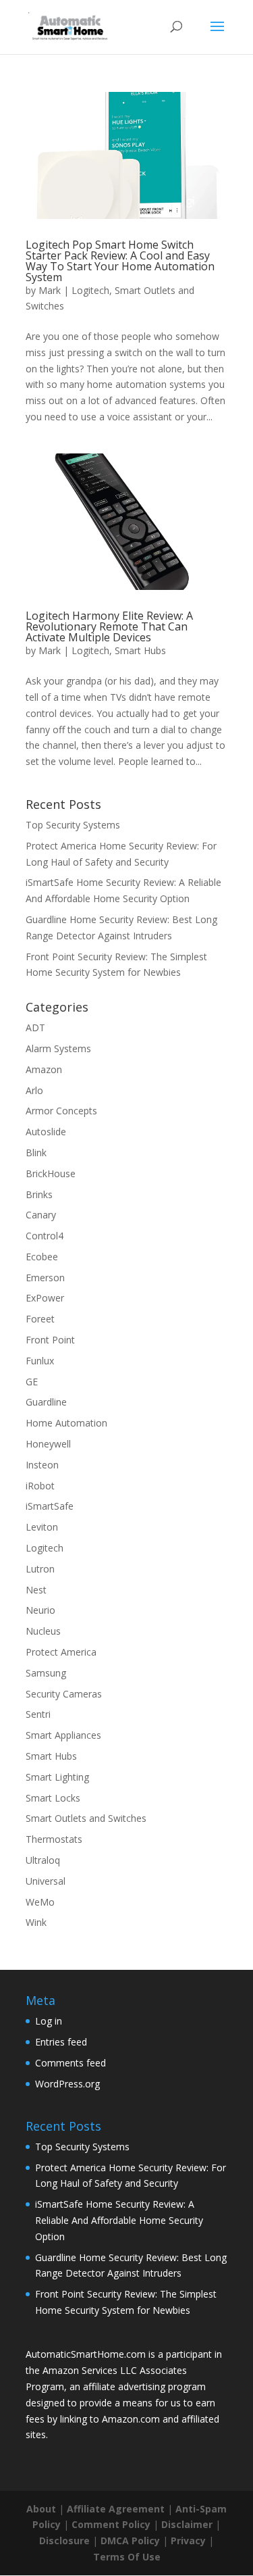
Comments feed (71, 2063)
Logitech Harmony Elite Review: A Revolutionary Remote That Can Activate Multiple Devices (109, 626)
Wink (36, 1922)
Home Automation (66, 1423)
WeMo (40, 1902)
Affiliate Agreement (116, 2509)
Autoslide (46, 1132)
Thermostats (54, 1839)
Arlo (34, 1090)
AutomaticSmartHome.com (86, 2354)
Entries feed (61, 2042)
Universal (46, 1881)
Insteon (42, 1465)
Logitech (90, 290)
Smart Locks (53, 1798)
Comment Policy (111, 2524)
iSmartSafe (50, 1506)
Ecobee (42, 1257)
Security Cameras (64, 1694)
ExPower (45, 1298)
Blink (36, 1153)
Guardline (46, 1402)
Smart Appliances (63, 1735)
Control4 (45, 1236)
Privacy (188, 2541)
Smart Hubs (140, 650)
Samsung (46, 1673)
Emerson (45, 1278)
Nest (36, 1590)
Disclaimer (187, 2524)
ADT (35, 1027)
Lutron (40, 1569)
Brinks (39, 1194)
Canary (41, 1215)
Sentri (38, 1714)
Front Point (50, 1340)
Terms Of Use (127, 2557)
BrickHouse (51, 1173)
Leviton (42, 1527)
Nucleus (43, 1631)
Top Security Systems (73, 825)
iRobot (40, 1486)
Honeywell (48, 1444)
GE (32, 1382)
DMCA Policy (130, 2541)
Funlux (40, 1361)
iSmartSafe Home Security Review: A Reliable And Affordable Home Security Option (119, 2220)
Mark (50, 290)
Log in (49, 2021)
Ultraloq (43, 1860)
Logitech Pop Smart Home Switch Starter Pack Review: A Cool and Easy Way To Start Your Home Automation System (120, 261)
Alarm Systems (58, 1048)
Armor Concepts (61, 1111)
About (41, 2509)
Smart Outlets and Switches (86, 1818)
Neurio (40, 1610)
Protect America (61, 1652)
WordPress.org (67, 2084)
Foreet (40, 1319)
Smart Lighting (57, 1777)
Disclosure (64, 2541)
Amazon (44, 1069)
